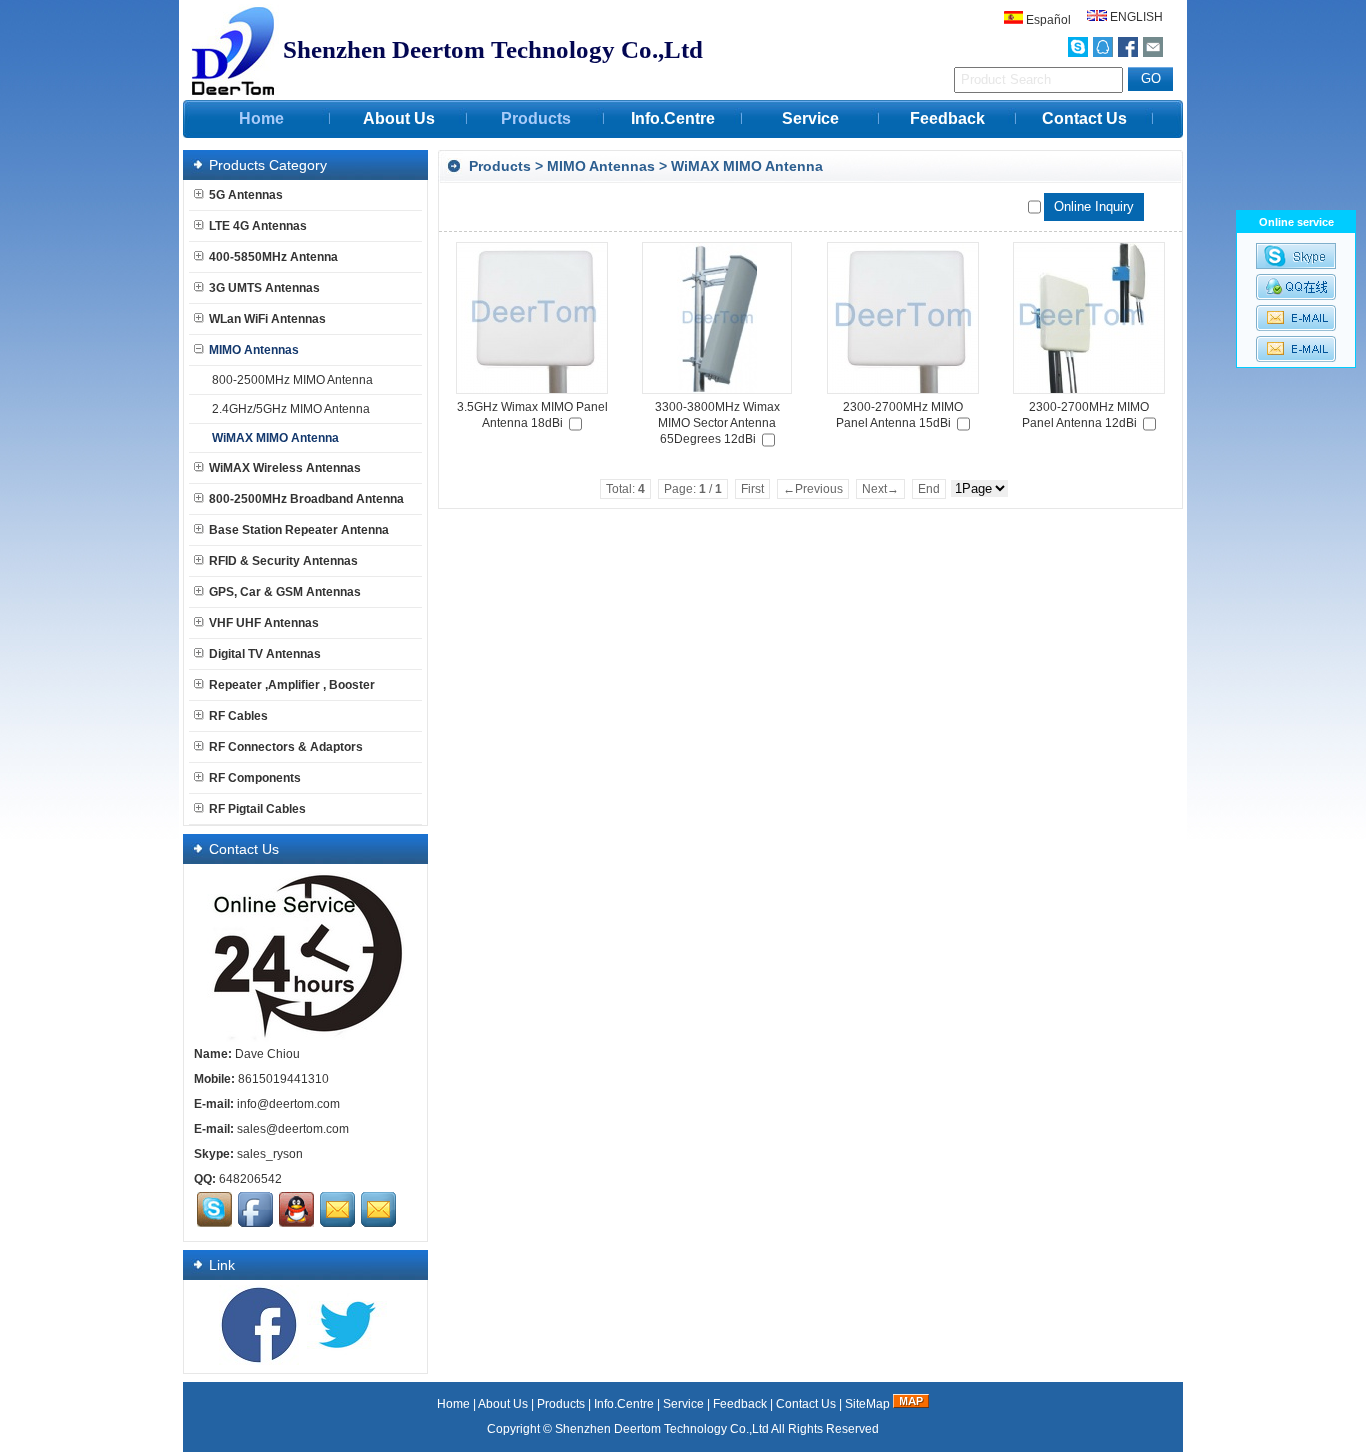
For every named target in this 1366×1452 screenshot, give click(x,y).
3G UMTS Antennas (264, 288)
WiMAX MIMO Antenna (747, 166)
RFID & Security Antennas (283, 561)
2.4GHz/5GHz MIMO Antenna (291, 409)
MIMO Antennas (601, 166)
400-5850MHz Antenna (273, 257)
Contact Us (1084, 118)
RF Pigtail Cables (257, 809)
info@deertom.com (288, 1104)
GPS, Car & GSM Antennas (285, 592)
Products (536, 118)
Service (810, 118)
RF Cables (238, 716)
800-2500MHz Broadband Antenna (306, 499)
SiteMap (867, 1404)
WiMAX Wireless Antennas (285, 468)
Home (261, 118)
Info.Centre (673, 118)
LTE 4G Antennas (258, 226)
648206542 (250, 1179)
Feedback (947, 118)
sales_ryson (270, 1154)
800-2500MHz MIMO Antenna (292, 380)
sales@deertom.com (293, 1129)
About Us (399, 118)
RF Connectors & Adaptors (286, 747)
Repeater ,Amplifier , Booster (292, 685)
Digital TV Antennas (265, 654)
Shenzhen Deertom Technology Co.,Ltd (662, 1429)
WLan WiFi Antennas (267, 319)
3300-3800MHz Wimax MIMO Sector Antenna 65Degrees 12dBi (717, 423)
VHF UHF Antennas (264, 623)
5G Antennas (246, 195)
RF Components (255, 778)
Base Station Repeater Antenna (299, 530)
